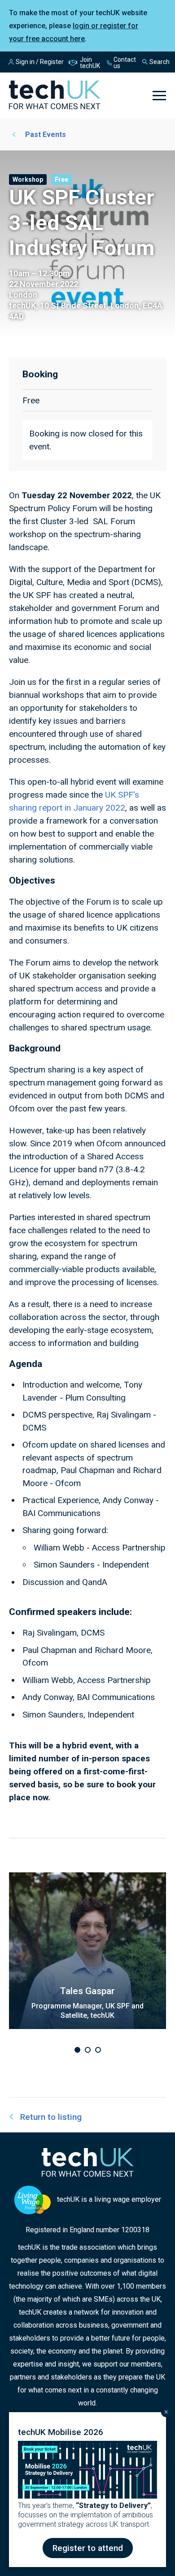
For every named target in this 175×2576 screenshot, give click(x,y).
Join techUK (90, 63)
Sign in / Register (40, 62)
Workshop (28, 179)
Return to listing (51, 2117)
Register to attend (88, 2548)
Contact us (125, 63)
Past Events (46, 135)
